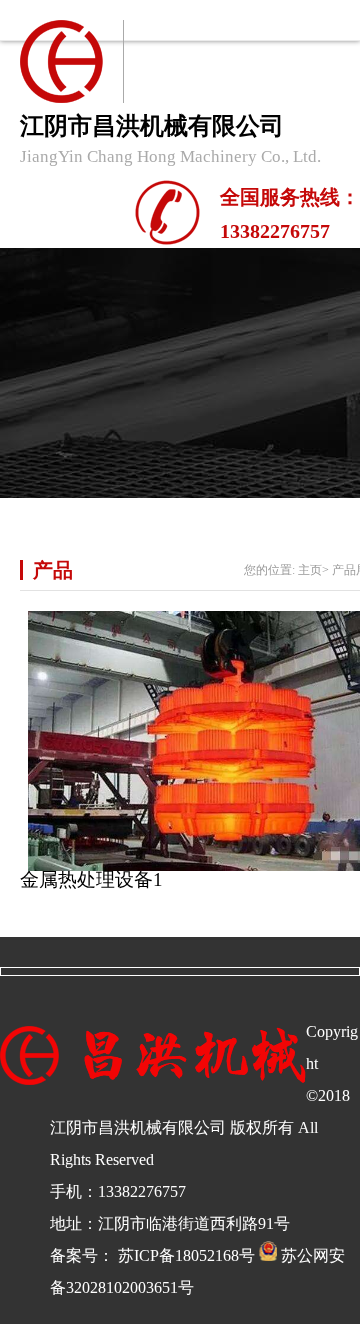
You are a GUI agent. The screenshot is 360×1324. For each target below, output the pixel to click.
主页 (310, 570)
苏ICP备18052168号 (186, 1255)
